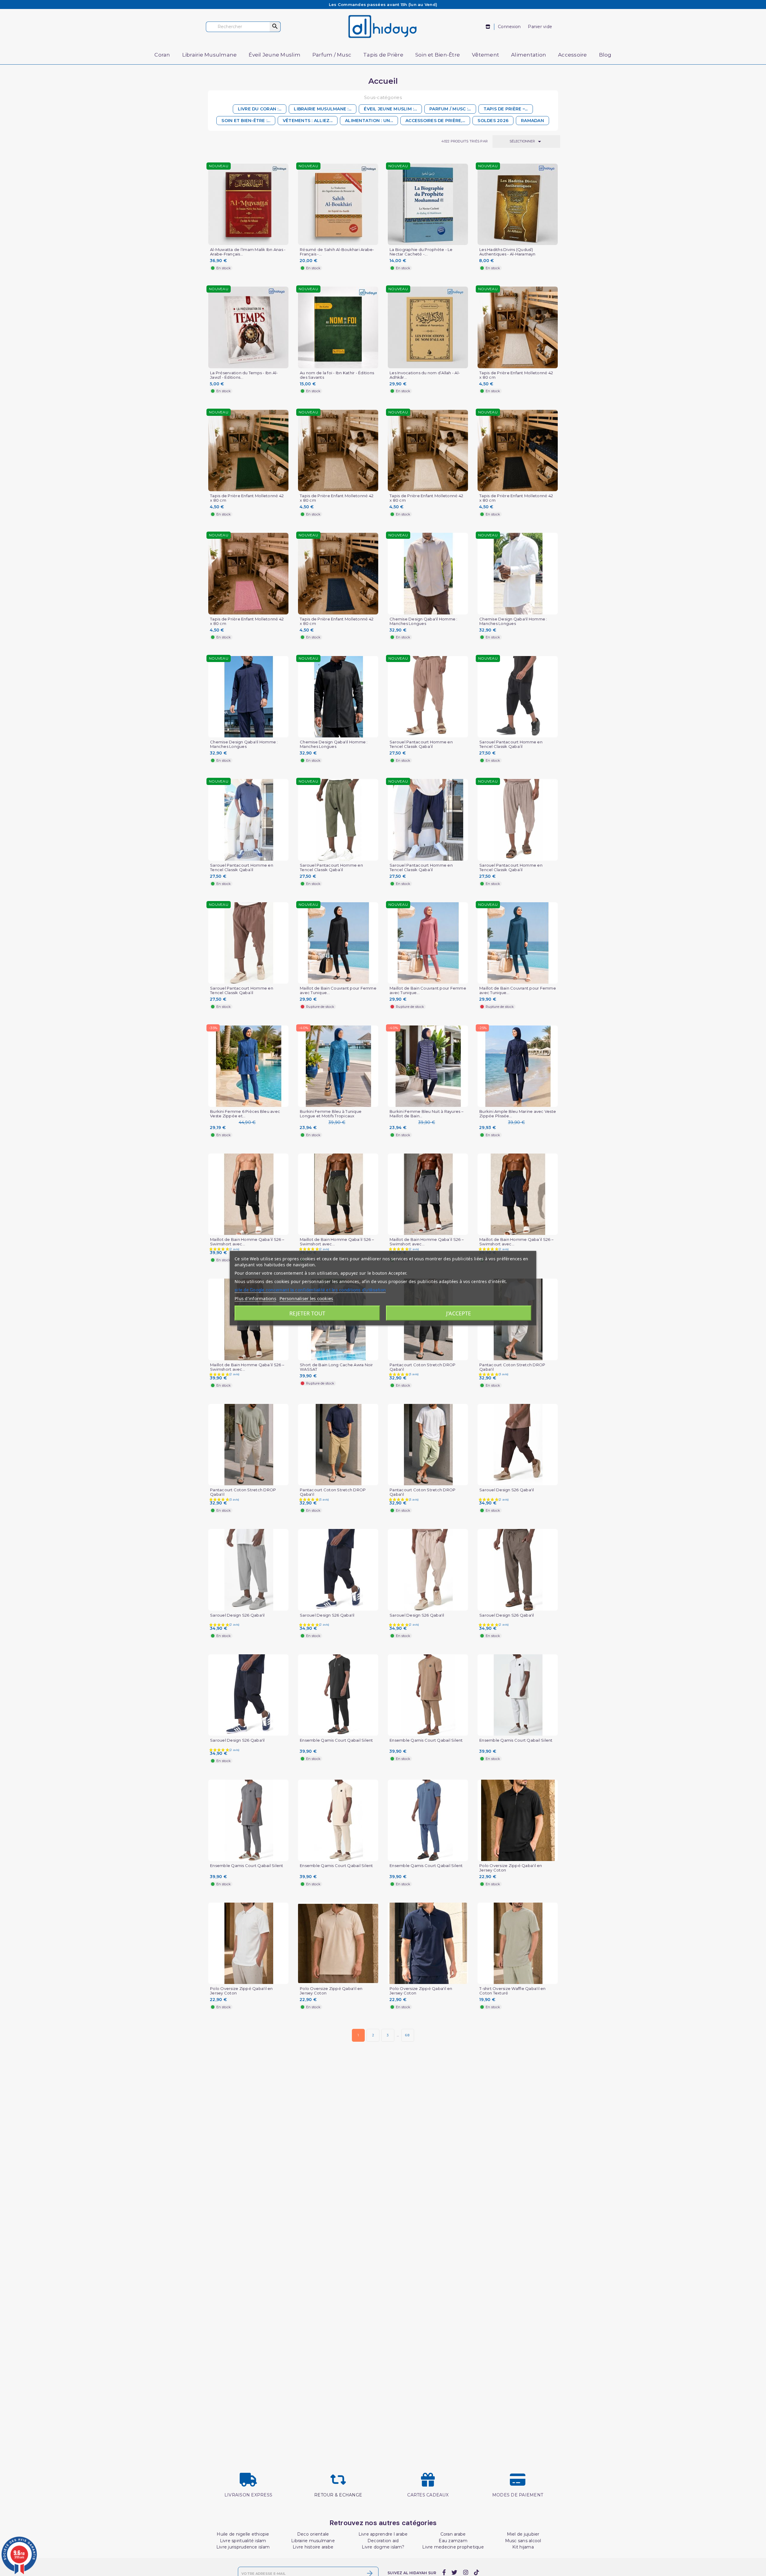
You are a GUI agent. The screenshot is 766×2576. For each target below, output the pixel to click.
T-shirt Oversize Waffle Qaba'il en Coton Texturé (513, 1991)
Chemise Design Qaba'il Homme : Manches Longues (424, 621)
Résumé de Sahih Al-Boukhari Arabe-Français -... (337, 252)
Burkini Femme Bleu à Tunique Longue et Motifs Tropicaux (331, 1114)
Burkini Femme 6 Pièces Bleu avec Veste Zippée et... (245, 1114)
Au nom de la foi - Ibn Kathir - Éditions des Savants (337, 375)
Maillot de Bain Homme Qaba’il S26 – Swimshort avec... (247, 1242)
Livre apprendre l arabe (383, 2534)
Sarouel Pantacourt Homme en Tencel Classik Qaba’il (421, 744)
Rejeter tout (307, 1313)
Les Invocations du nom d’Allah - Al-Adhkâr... (425, 375)
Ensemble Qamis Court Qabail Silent (336, 1740)
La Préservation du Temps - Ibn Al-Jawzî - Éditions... (244, 375)
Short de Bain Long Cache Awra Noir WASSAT (336, 1367)
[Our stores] (488, 27)
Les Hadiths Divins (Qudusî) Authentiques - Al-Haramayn (507, 252)
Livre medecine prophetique (453, 2547)
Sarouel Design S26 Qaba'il (507, 1490)
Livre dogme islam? (383, 2547)
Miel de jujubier (523, 2534)
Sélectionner (526, 141)
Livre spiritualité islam (243, 2541)
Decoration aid (383, 2541)
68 (408, 2035)
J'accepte (459, 1313)
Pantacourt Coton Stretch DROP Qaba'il (422, 1367)
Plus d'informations (255, 1298)
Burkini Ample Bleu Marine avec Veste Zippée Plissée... (518, 1114)
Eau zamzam (453, 2541)
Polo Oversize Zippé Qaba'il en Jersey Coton (511, 1868)
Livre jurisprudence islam (243, 2547)
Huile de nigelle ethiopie (243, 2534)
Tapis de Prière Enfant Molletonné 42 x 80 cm (516, 375)
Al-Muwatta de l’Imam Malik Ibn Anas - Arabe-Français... (248, 252)
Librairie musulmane (313, 2541)
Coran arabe (453, 2534)
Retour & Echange (338, 2495)
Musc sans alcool (523, 2541)
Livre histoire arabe (313, 2547)
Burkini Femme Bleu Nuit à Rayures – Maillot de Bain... (427, 1114)
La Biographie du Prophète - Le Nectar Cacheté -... (421, 252)
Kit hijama (523, 2547)
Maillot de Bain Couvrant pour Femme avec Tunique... (338, 990)
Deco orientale (313, 2534)
